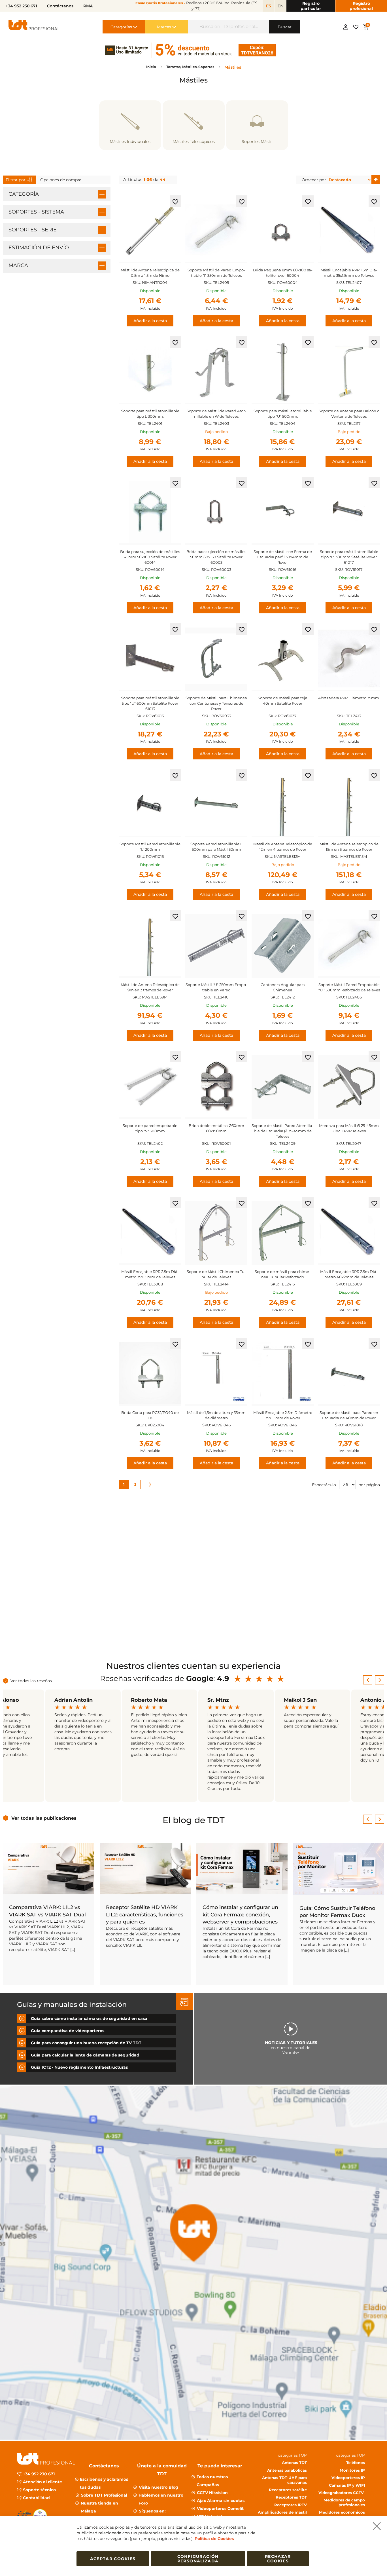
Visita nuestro (159, 2487)
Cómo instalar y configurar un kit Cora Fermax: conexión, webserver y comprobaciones (240, 1914)
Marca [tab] (18, 265)
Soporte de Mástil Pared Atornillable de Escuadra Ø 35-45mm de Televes (283, 1131)
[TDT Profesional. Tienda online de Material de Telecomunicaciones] (34, 27)
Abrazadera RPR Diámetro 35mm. (349, 698)
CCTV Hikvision (212, 2493)
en (280, 6)
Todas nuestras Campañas (212, 2481)
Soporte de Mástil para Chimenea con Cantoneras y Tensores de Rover (216, 703)
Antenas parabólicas (287, 2470)
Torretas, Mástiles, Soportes (191, 67)
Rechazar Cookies (278, 2559)
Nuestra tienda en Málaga (99, 2507)
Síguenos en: (152, 2511)
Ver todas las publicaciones (44, 1818)
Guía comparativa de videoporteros (68, 2030)
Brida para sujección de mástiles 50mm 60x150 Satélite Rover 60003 (216, 557)
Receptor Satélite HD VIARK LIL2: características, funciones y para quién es (145, 1914)
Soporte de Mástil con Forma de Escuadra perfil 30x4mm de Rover (283, 557)
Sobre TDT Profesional (104, 2495)
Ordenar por (314, 180)
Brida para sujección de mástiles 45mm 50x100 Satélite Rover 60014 (150, 557)
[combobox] (228, 27)
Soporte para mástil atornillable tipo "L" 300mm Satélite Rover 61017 (349, 557)
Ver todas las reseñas (31, 1681)
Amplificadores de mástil (282, 2512)
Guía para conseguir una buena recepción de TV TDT (86, 2043)
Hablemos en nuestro (161, 2499)
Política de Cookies (214, 2539)
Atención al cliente (42, 2482)
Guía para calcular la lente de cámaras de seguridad (85, 2055)
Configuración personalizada (198, 2559)
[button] (175, 201)
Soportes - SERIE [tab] (33, 230)
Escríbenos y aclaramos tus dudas (104, 2483)
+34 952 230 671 (39, 2474)
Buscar (285, 27)
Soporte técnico (39, 2490)
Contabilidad (36, 2498)
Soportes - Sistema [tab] (36, 212)
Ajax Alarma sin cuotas (221, 2501)
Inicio (152, 67)
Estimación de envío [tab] (39, 248)
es (269, 6)
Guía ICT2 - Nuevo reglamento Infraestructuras (79, 2067)
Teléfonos (356, 2463)
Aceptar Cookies (113, 2559)
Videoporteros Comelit (220, 2509)
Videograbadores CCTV (342, 2493)
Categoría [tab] (24, 194)
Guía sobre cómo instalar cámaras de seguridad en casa (89, 2018)
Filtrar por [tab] (16, 180)
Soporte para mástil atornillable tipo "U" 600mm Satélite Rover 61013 (150, 703)
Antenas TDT (294, 2463)
